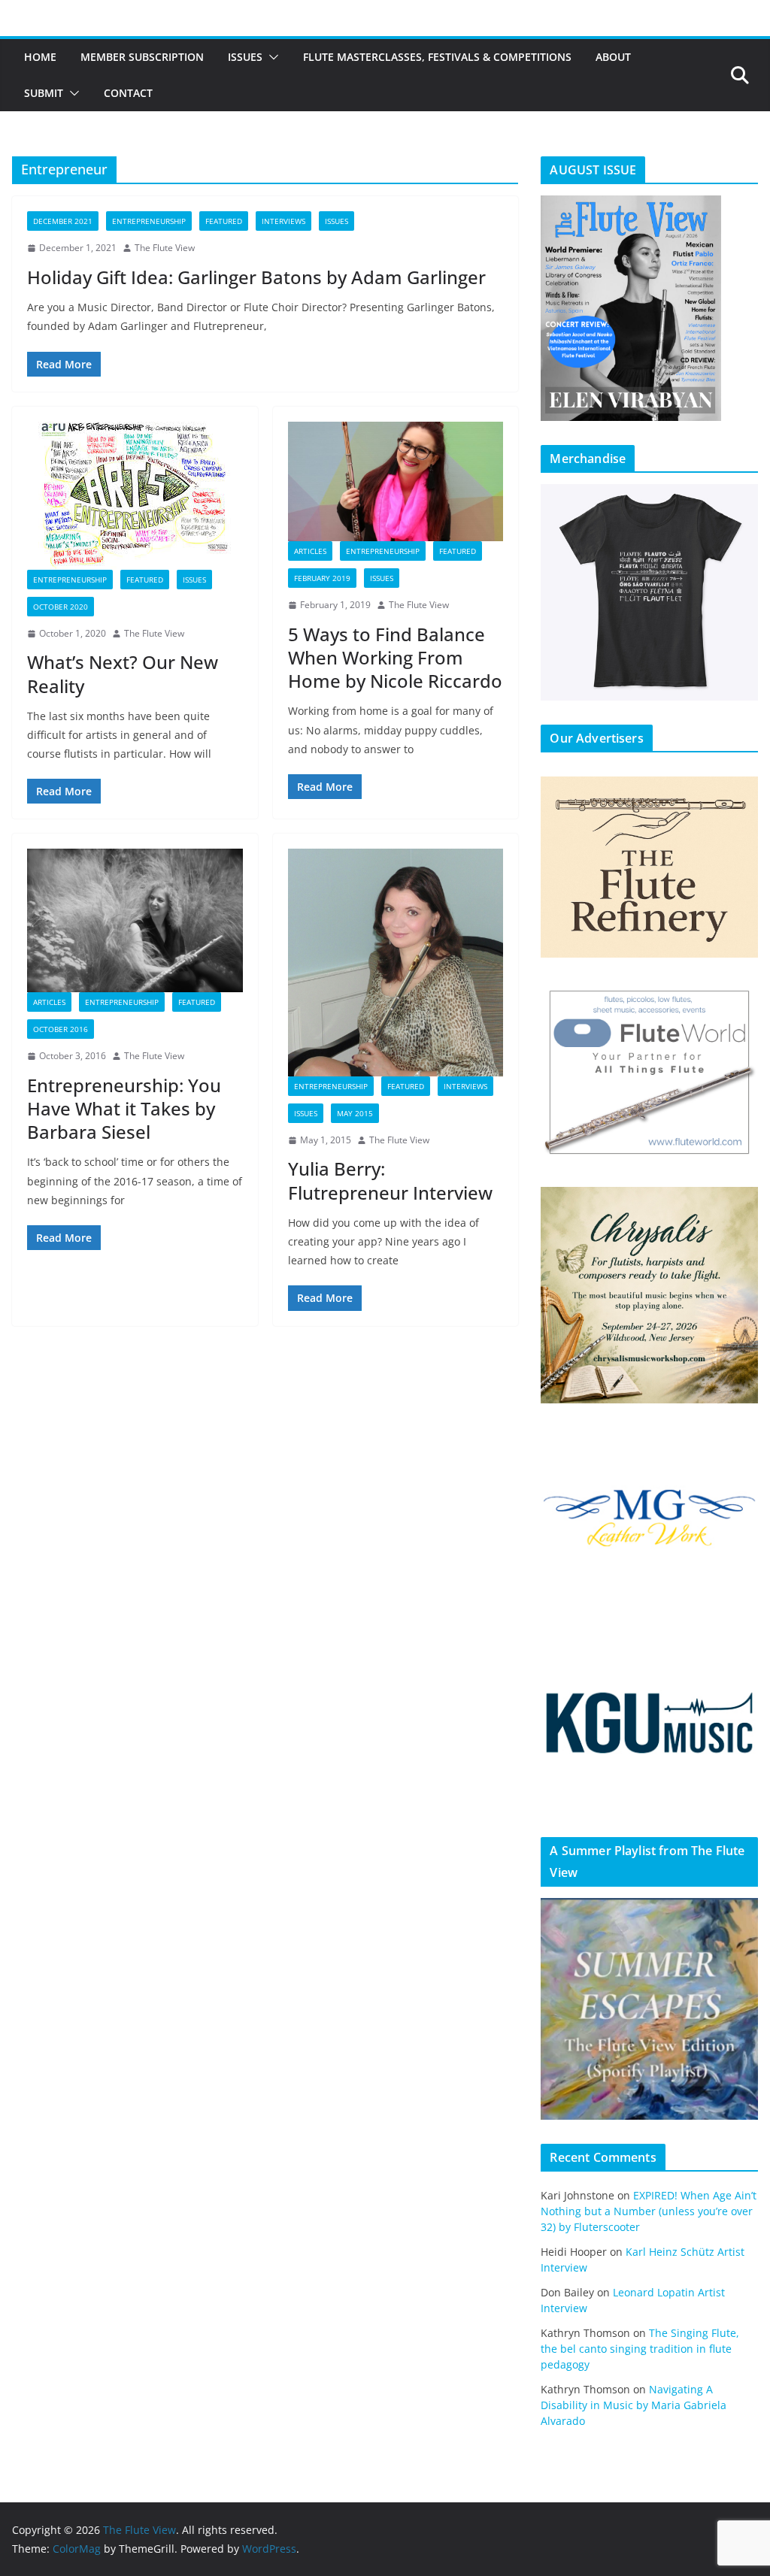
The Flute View (165, 248)
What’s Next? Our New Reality (123, 674)
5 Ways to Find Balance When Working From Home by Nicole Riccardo (395, 657)
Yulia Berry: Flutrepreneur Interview (390, 1180)
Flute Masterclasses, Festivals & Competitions (437, 57)
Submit (44, 93)
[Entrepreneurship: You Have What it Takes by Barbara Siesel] (135, 920)
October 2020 (61, 607)
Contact (128, 93)
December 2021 (63, 221)
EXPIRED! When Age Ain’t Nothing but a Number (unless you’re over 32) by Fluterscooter (649, 2211)
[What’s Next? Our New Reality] (135, 496)
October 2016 (61, 1029)
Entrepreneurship (149, 221)
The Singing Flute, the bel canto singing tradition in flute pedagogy (640, 2349)
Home (40, 57)
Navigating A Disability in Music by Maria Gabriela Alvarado (634, 2405)
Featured (224, 221)
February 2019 (322, 578)
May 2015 (355, 1113)
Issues (245, 57)
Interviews (283, 221)
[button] (271, 57)
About (613, 57)
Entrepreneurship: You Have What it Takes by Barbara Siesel (124, 1108)
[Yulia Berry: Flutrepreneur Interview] (396, 962)
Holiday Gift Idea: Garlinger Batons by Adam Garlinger (256, 277)
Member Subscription (142, 57)
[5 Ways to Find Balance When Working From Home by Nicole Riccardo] (396, 481)
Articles (310, 551)
